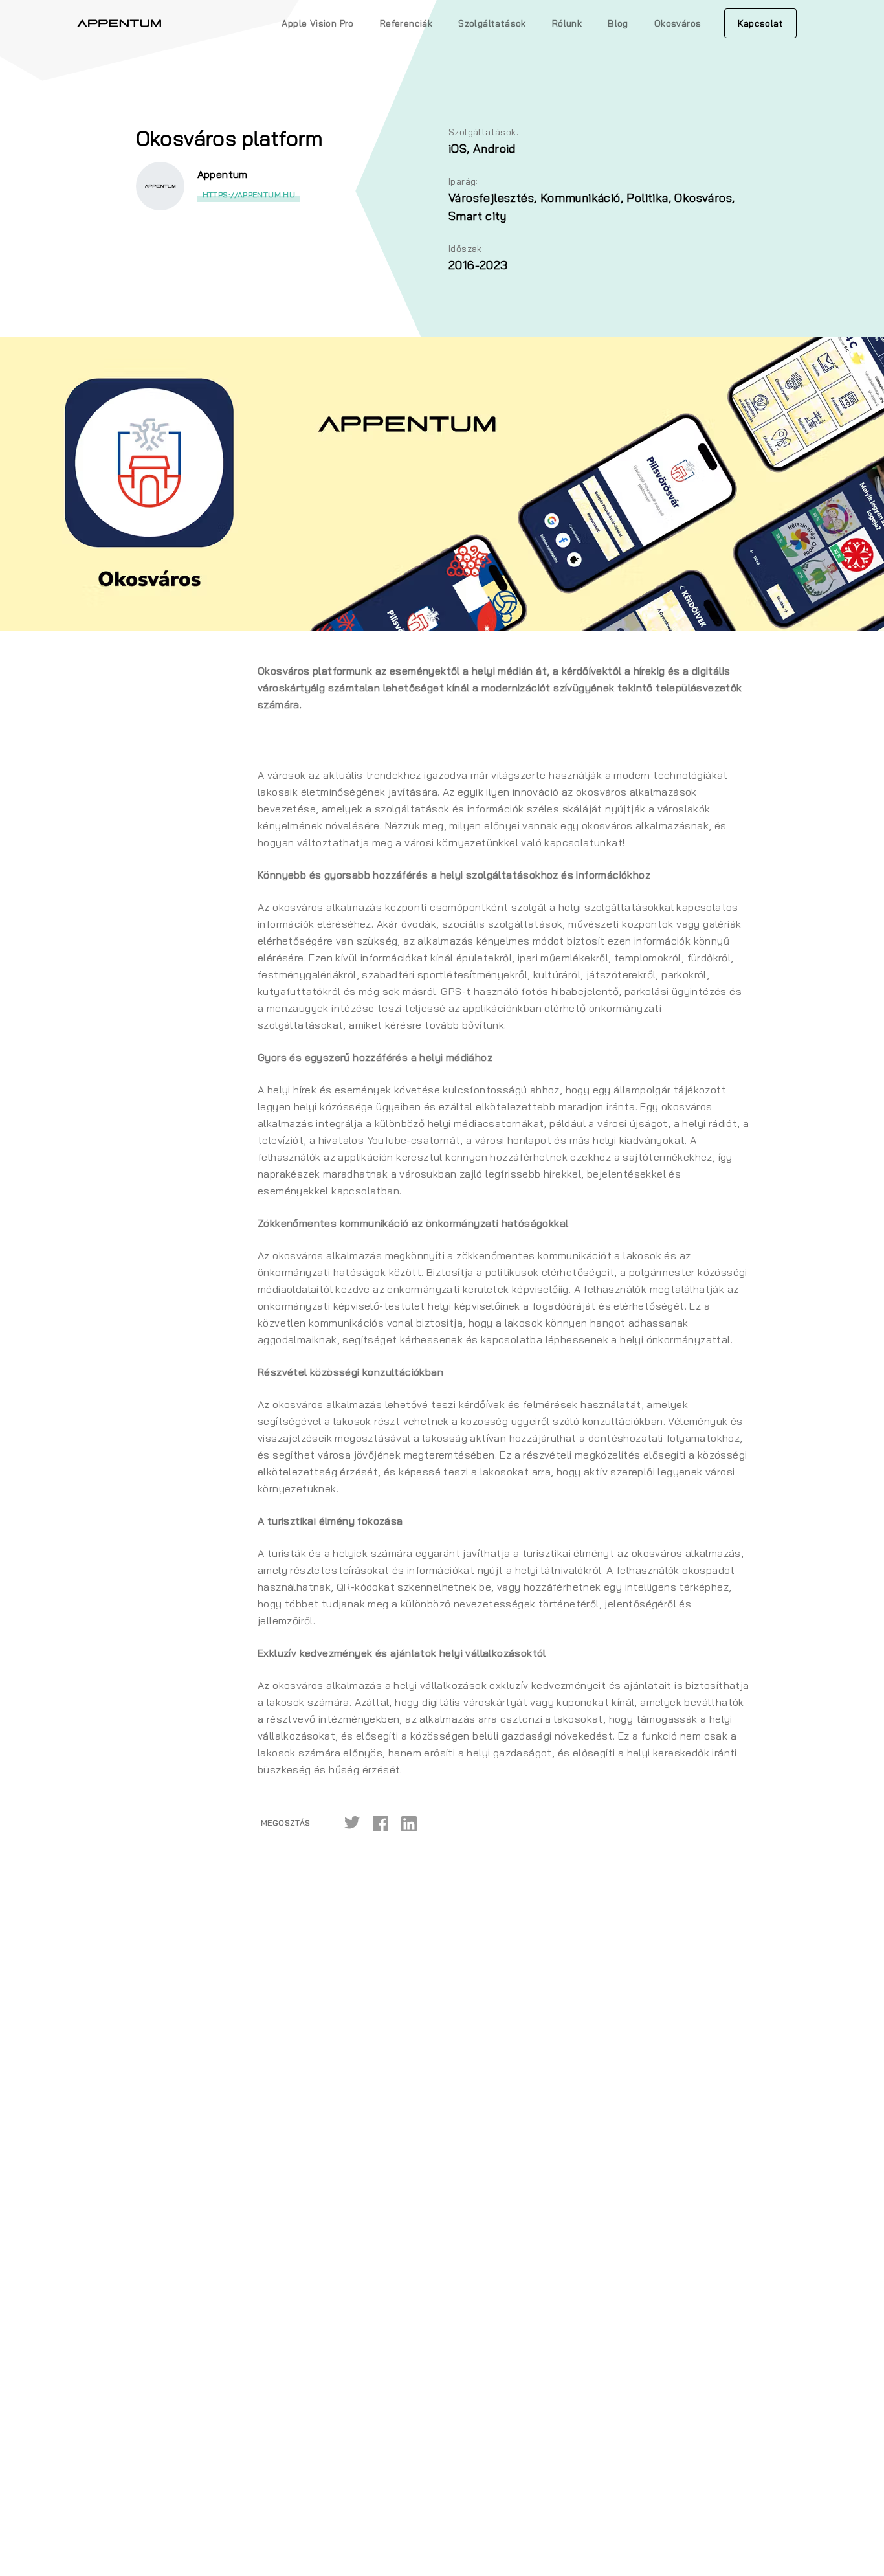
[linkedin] (409, 1823)
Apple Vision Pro (317, 23)
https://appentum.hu (249, 195)
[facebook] (381, 1823)
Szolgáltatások (492, 23)
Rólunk (567, 23)
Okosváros (678, 23)
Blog (618, 23)
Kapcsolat (760, 23)
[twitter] (352, 1823)
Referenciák (406, 23)
